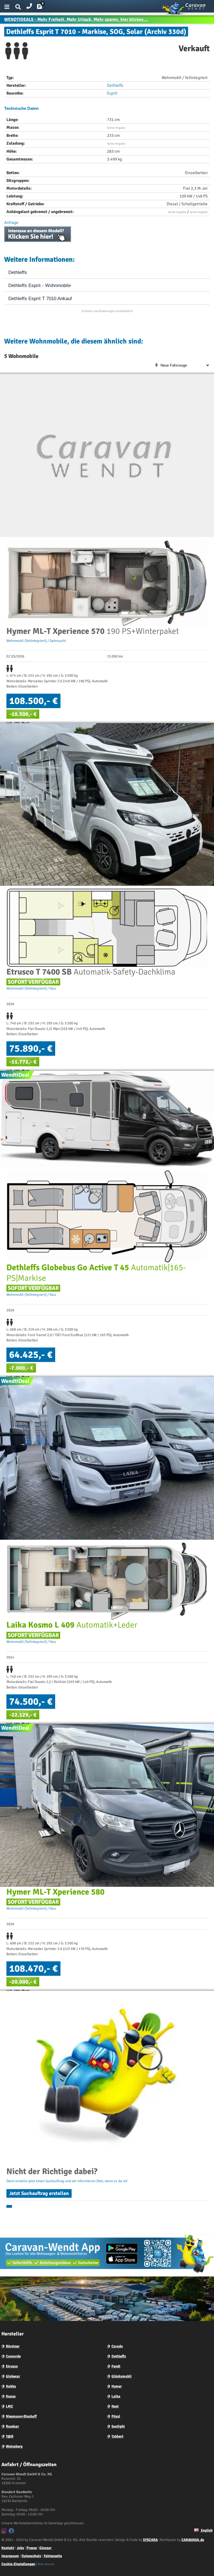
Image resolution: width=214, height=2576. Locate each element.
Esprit (112, 93)
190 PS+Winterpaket (93, 631)
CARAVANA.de (193, 2540)
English (206, 2530)
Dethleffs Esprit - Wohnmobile (40, 285)
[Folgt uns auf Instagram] (5, 2532)
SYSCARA (150, 2540)
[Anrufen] (29, 5)
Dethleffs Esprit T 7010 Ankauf (40, 299)
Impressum (10, 2556)
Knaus (11, 2396)
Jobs (20, 2548)
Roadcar (12, 2426)
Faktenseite (53, 2556)
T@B (10, 2436)
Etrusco (12, 2366)
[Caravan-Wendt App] (107, 2274)
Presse (32, 2548)
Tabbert (117, 2436)
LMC (9, 2406)
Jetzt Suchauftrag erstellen (39, 2193)
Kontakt (8, 2548)
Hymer (117, 2386)
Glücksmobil (121, 2376)
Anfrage (11, 223)
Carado (117, 2346)
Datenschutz (31, 2556)
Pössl (116, 2416)
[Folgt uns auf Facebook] (12, 2532)
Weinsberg (14, 2446)
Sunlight (118, 2426)
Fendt (116, 2366)
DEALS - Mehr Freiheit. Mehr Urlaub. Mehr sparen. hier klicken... (76, 19)
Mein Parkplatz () (44, 8)
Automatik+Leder (72, 1625)
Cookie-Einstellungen (18, 2564)
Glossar (45, 2548)
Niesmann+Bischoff (21, 2416)
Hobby (11, 2386)
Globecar (13, 2376)
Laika (116, 2396)
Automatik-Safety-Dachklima (91, 972)
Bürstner (13, 2346)
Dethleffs (115, 85)
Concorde (13, 2356)
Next (115, 2406)
